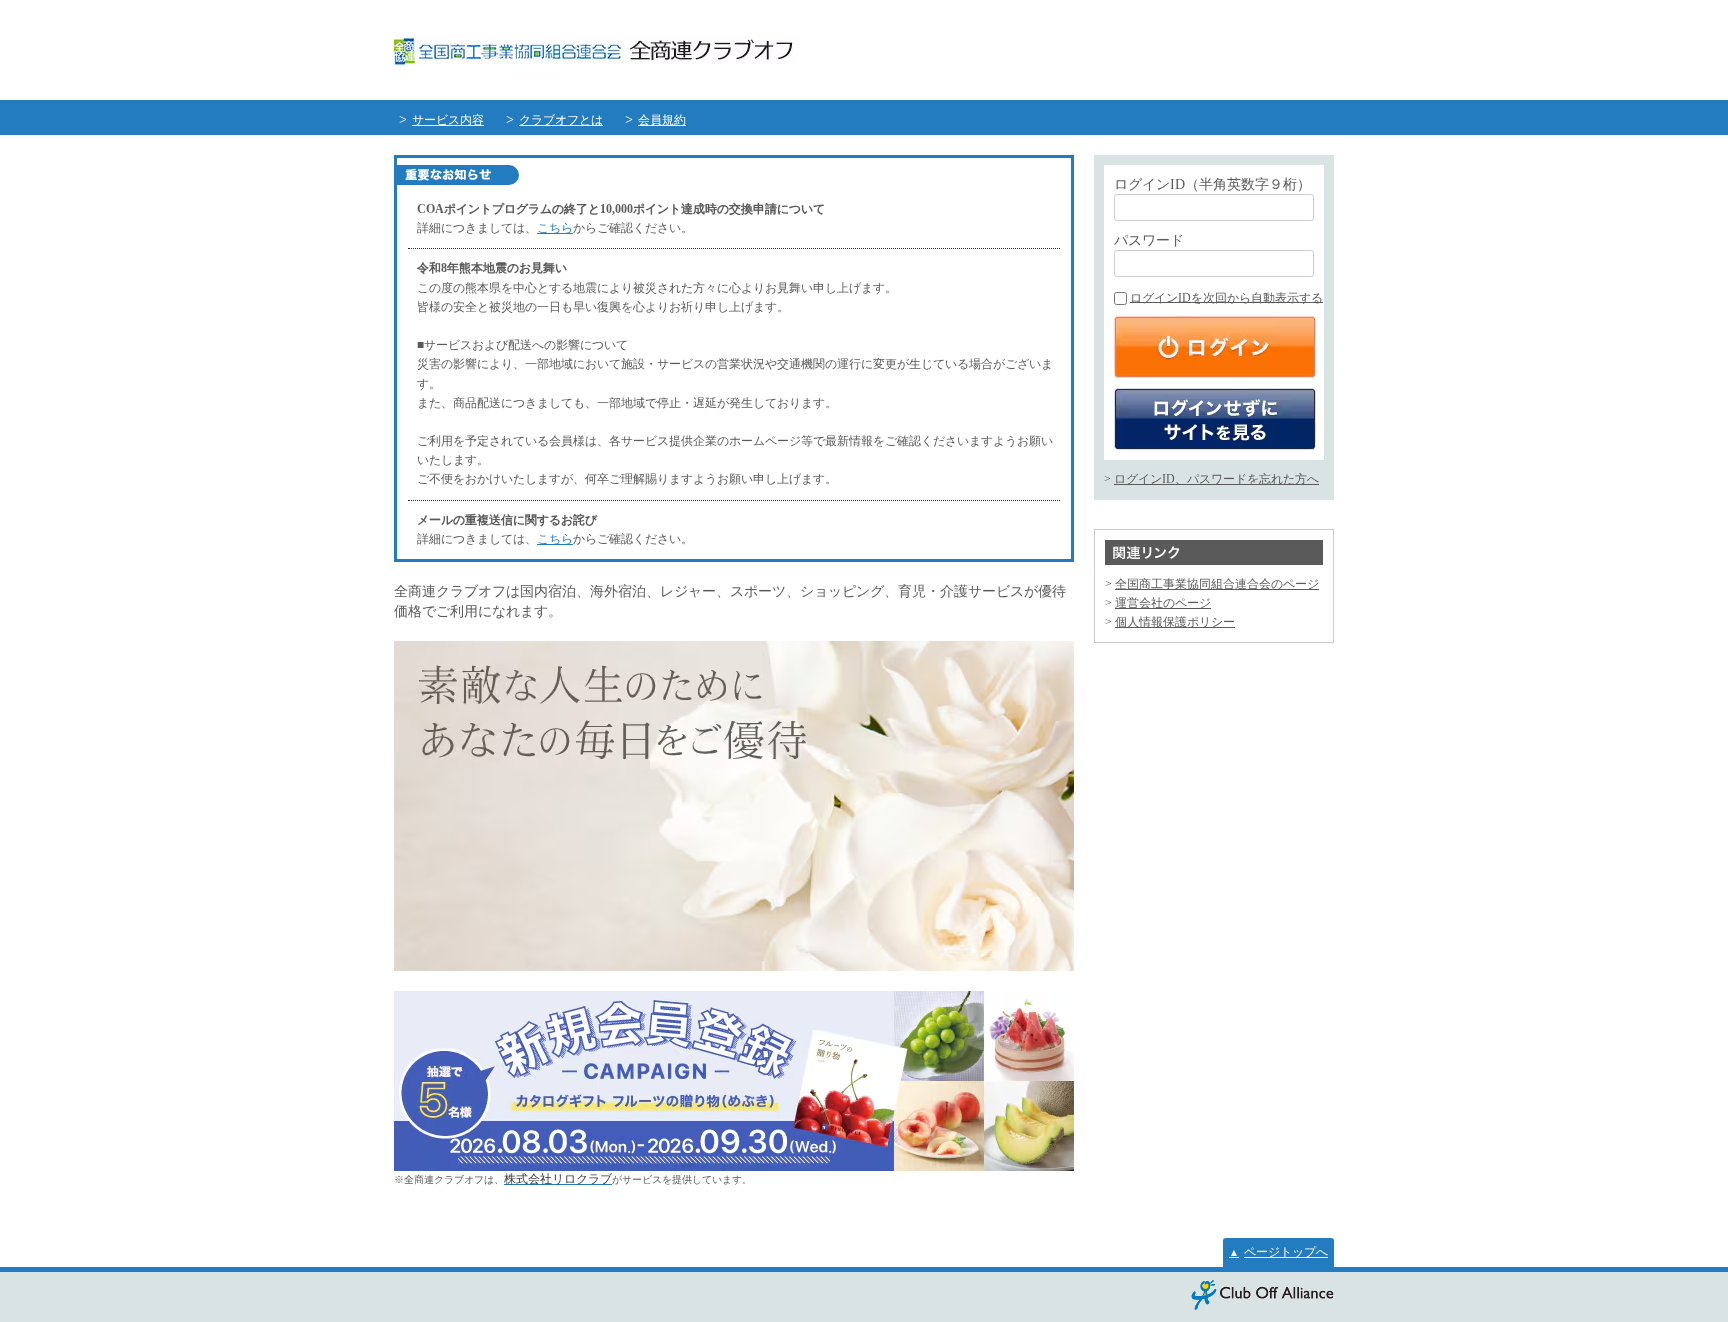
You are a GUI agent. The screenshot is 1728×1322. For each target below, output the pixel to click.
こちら (555, 228)
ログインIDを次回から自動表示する (1226, 298)
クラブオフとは (561, 120)
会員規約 (662, 120)
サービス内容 (448, 120)
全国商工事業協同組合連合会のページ (1217, 584)
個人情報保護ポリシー (1175, 622)
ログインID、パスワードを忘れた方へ (1216, 479)
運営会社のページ (1163, 603)
